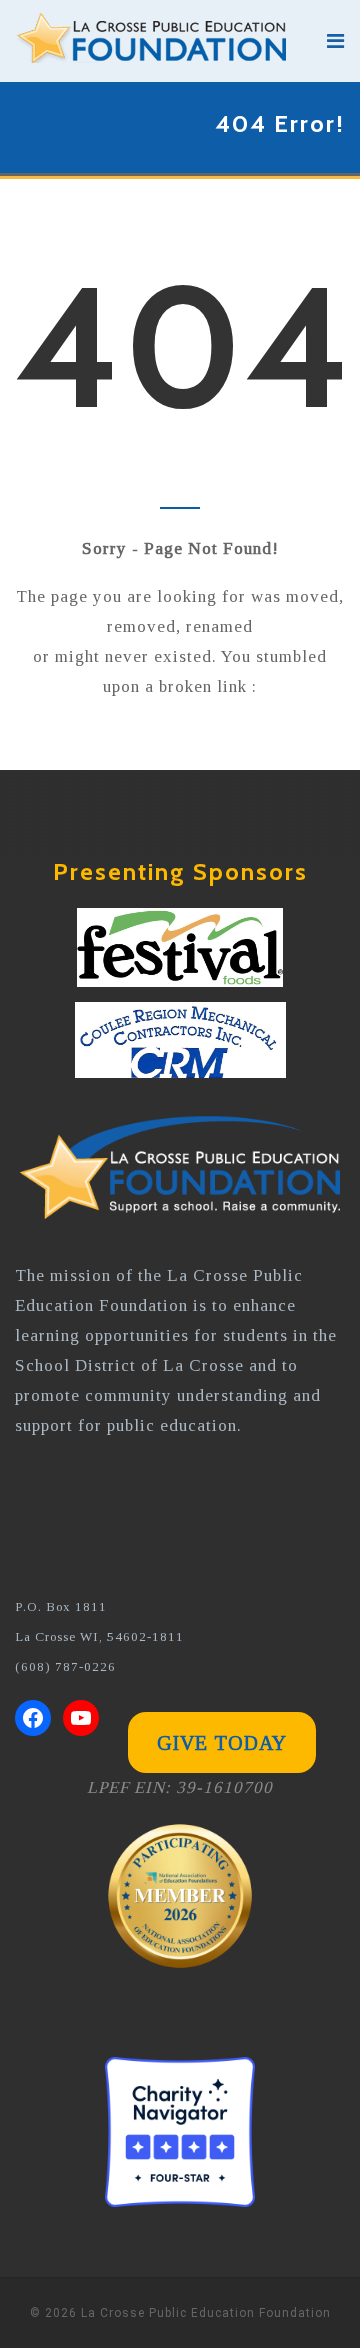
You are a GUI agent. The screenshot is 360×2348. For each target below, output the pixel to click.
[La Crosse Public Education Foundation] (163, 41)
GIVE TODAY (222, 1743)
